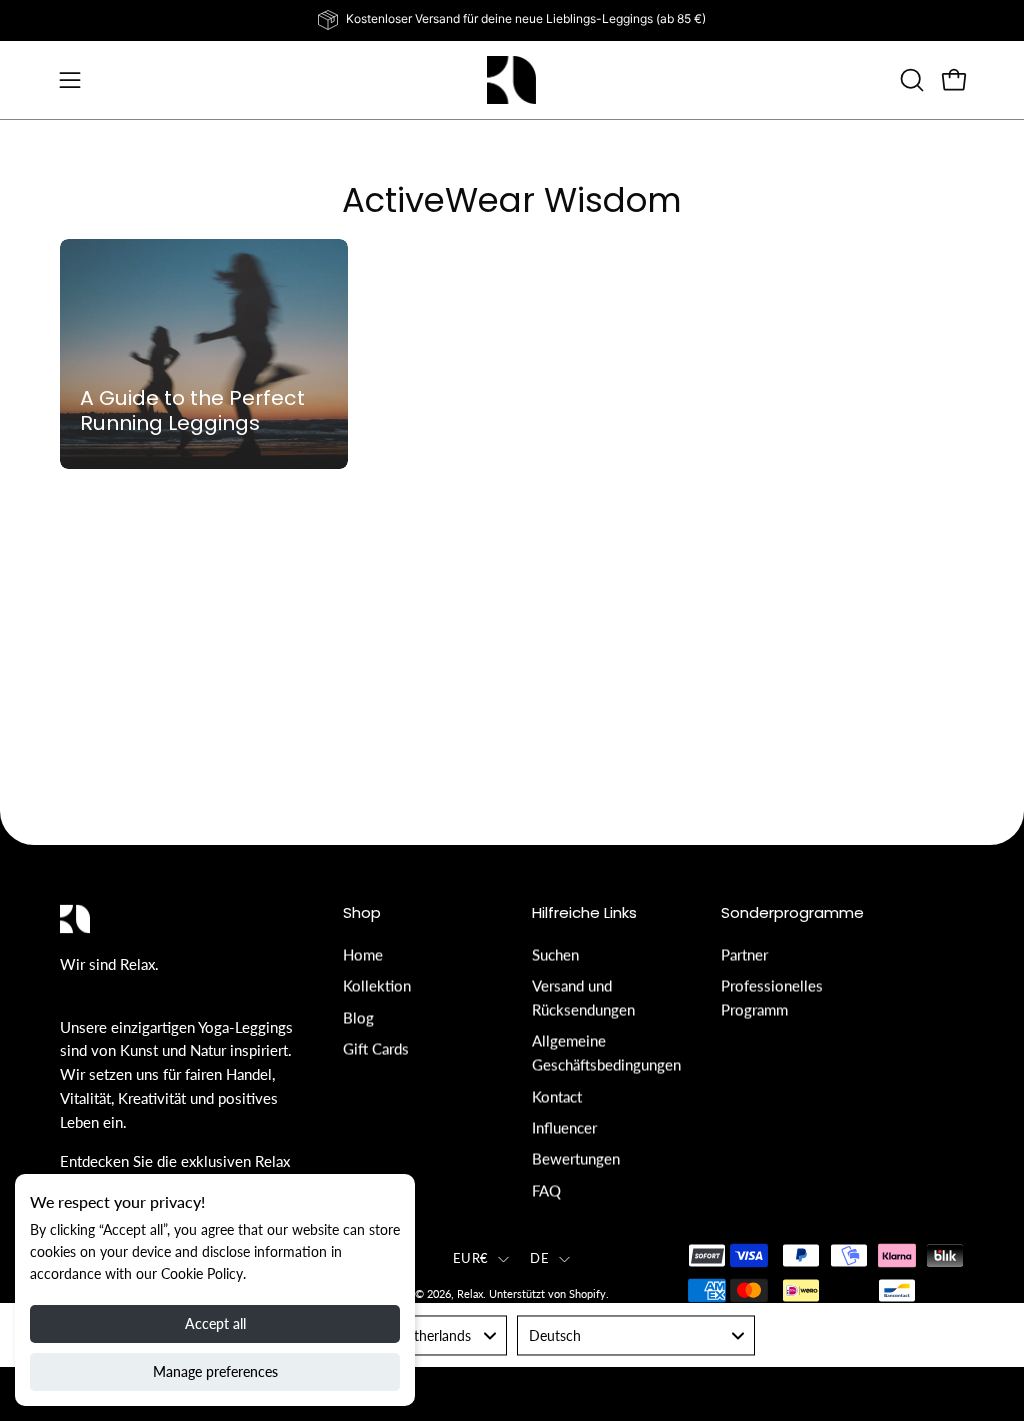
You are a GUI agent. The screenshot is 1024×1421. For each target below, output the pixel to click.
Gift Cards (376, 1048)
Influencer (564, 1127)
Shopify (587, 1294)
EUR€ (470, 1258)
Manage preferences (215, 1371)
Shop (362, 913)
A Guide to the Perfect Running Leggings (192, 411)
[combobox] (636, 1336)
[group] (512, 20)
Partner (744, 954)
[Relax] (512, 80)
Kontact (557, 1096)
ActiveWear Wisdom (512, 200)
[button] (910, 80)
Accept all (215, 1323)
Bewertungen (576, 1158)
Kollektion (377, 986)
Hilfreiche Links (584, 913)
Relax (470, 1294)
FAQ (546, 1190)
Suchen (555, 954)
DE (539, 1258)
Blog (358, 1017)
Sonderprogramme (792, 913)
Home (363, 954)
